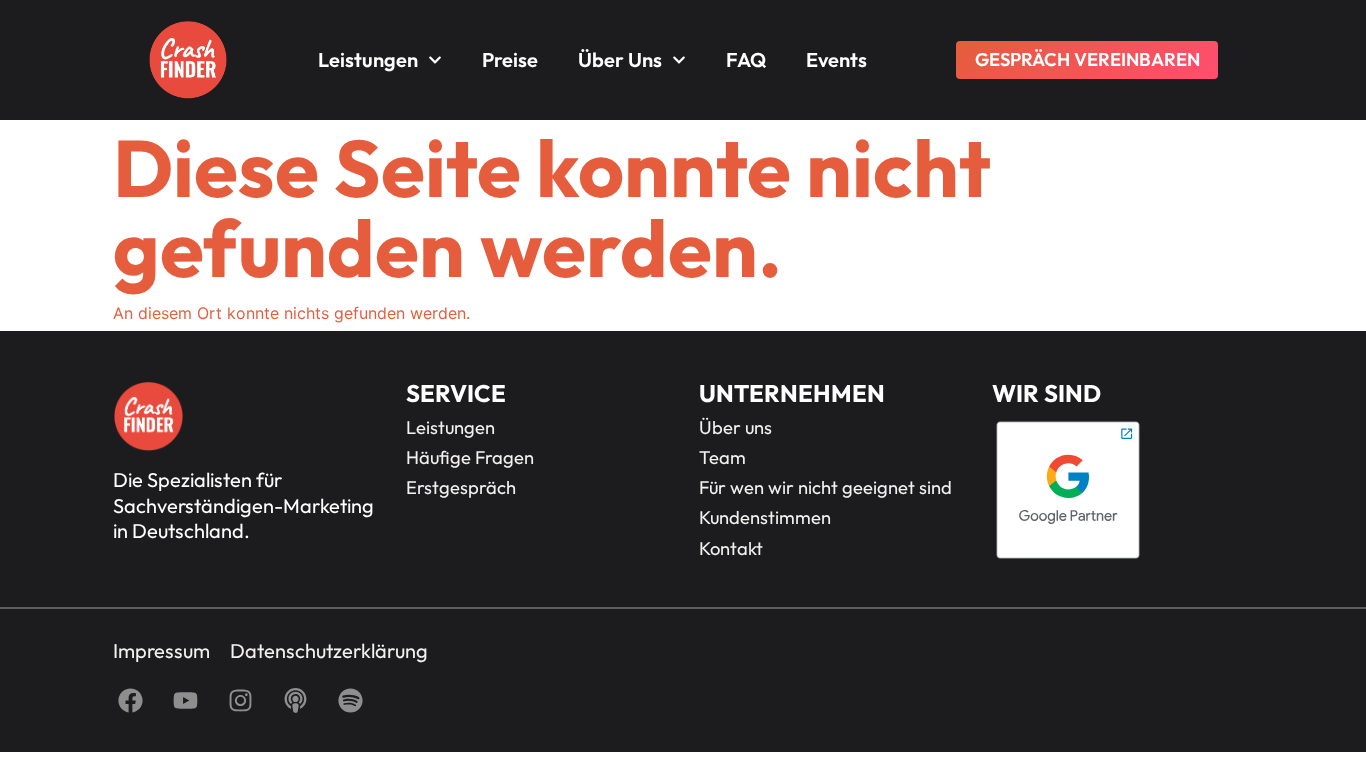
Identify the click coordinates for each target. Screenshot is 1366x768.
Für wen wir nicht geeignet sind (825, 488)
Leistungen (368, 59)
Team (722, 458)
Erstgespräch (461, 488)
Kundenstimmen (765, 518)
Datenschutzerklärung (329, 651)
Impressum (161, 651)
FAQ (746, 59)
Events (836, 59)
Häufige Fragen (470, 458)
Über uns (620, 59)
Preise (510, 59)
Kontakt (731, 549)
